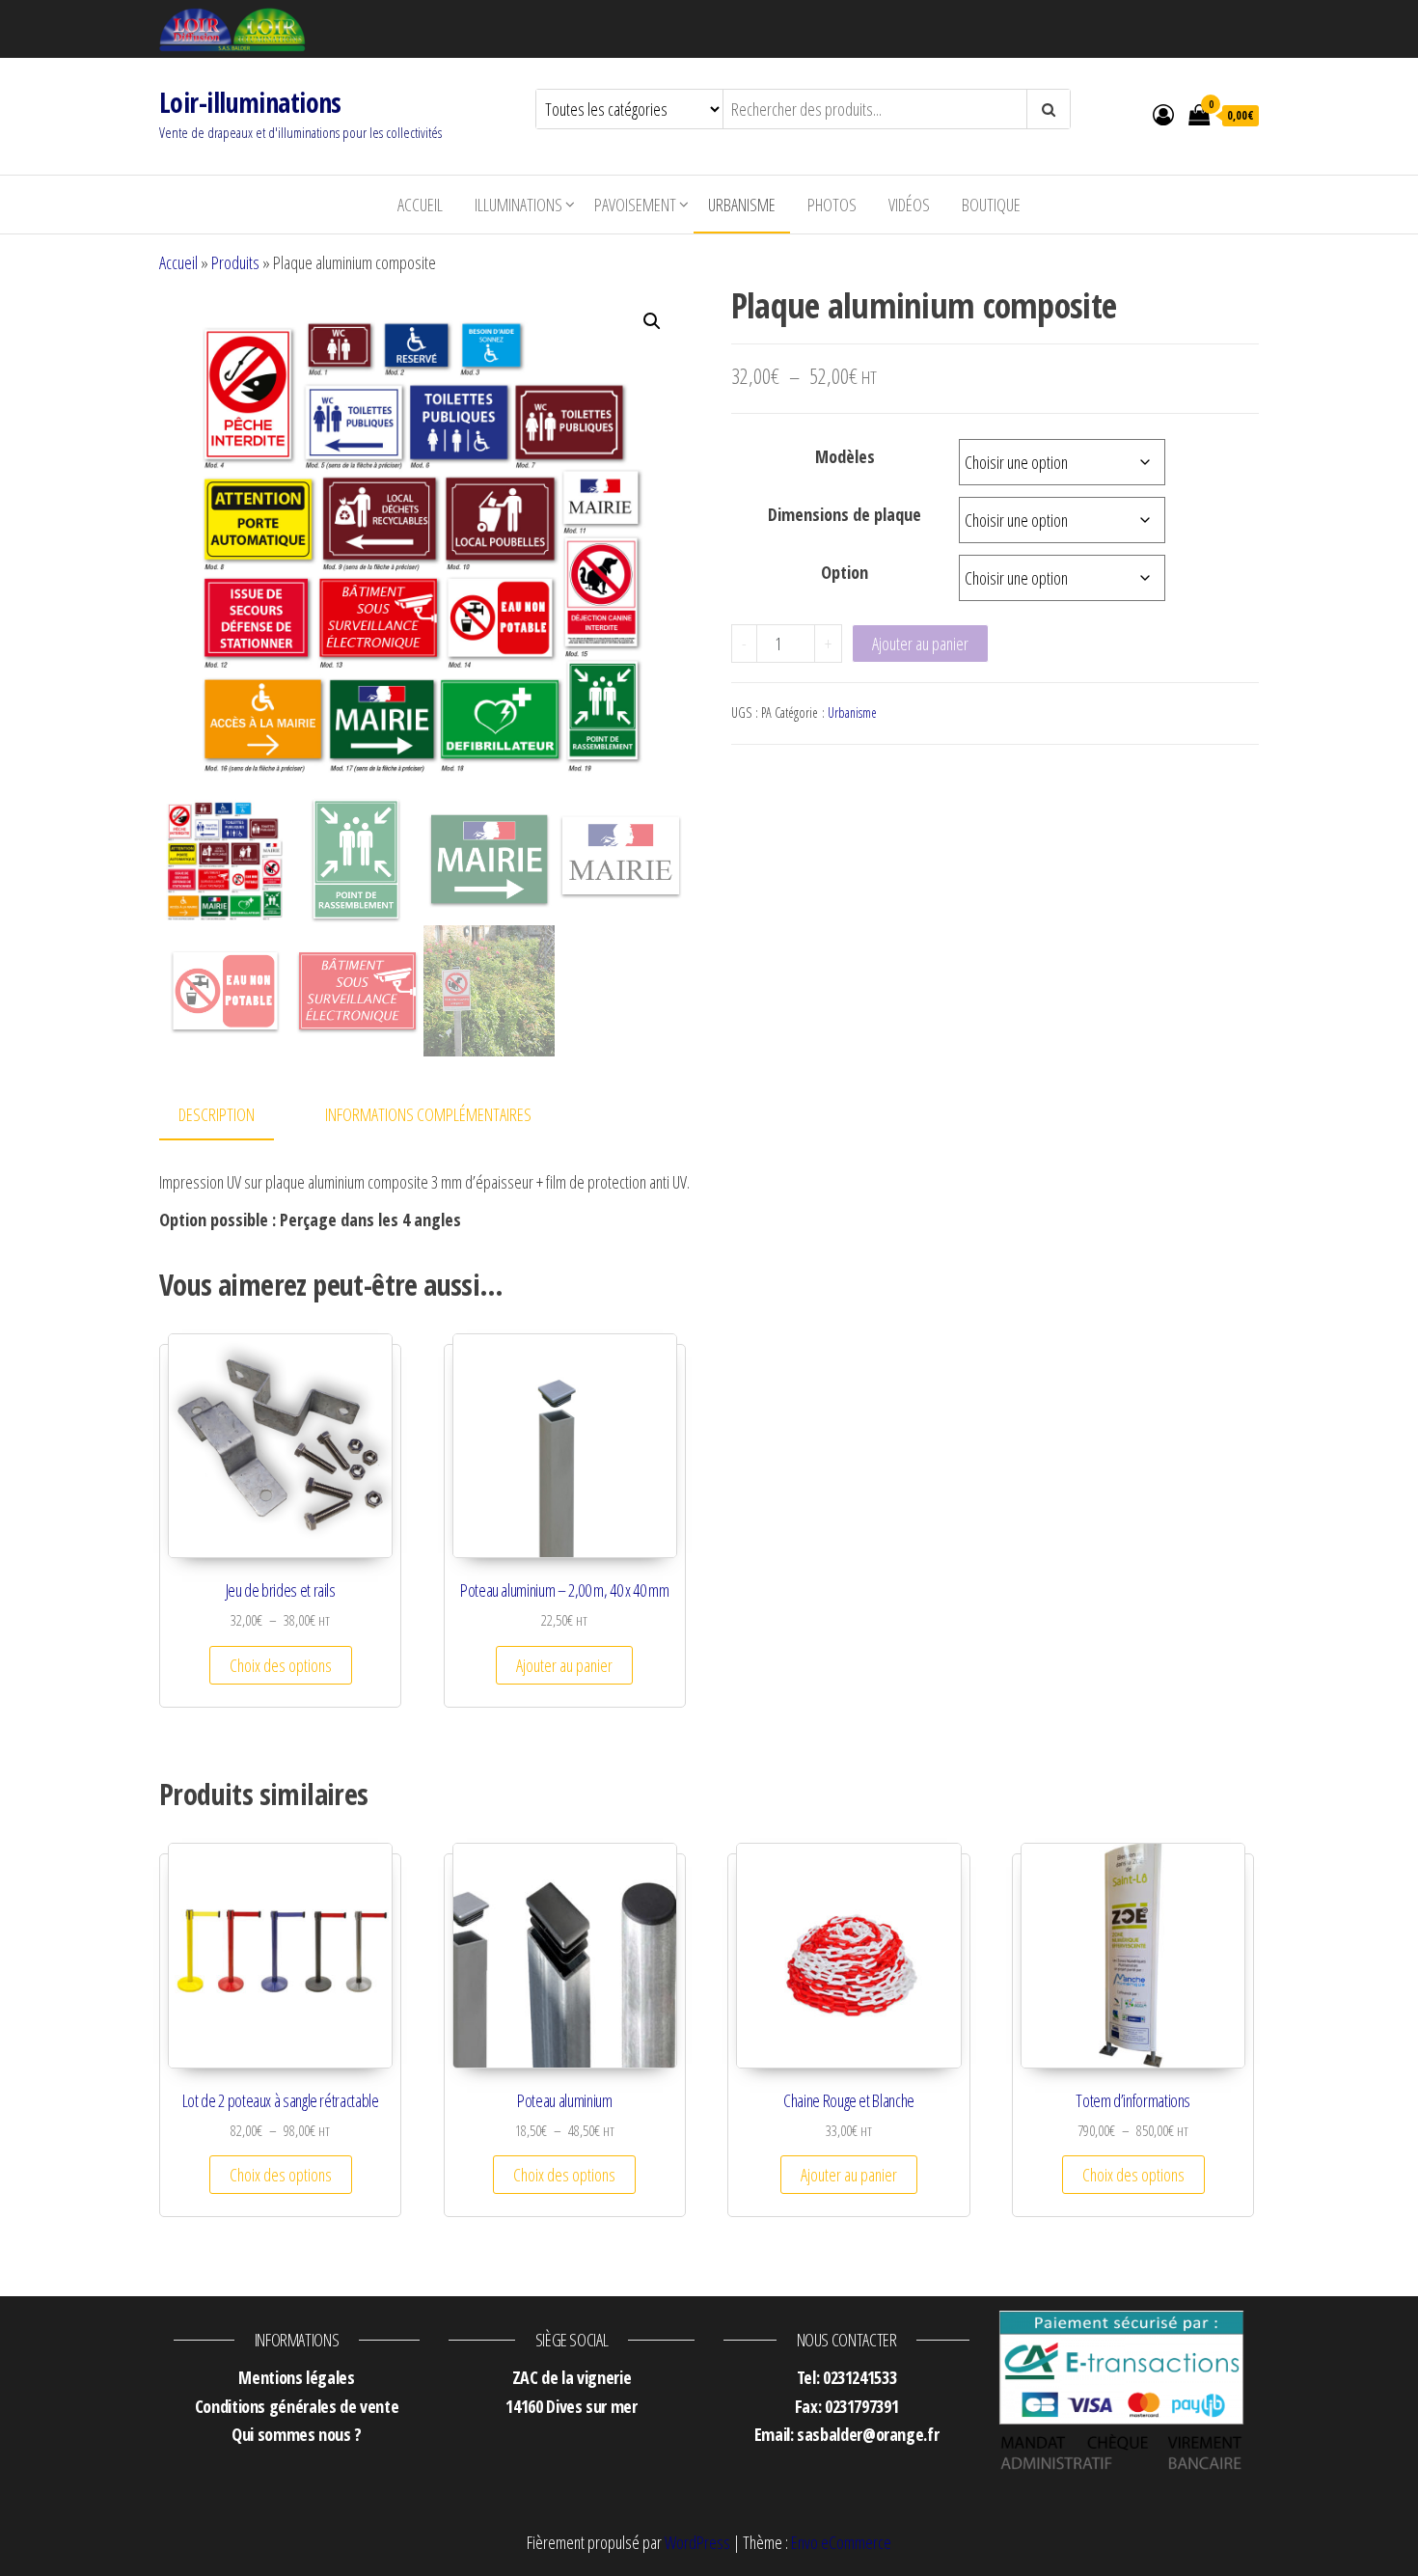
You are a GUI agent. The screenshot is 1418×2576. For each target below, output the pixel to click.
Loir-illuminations (250, 102)
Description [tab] (217, 1114)
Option (845, 572)
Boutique (991, 205)
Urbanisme (742, 205)
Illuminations (518, 205)
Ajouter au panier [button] (564, 1665)
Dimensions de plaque (845, 514)
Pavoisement (635, 205)
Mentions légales (296, 2377)
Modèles (845, 456)
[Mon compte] (1163, 114)
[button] (652, 321)
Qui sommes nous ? (297, 2434)
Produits (235, 262)
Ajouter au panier (920, 644)
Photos (832, 205)
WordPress (697, 2542)
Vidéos (909, 205)
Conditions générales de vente (297, 2406)
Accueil (420, 205)
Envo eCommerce (841, 2542)
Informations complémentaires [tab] (428, 1114)
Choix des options (281, 1665)
